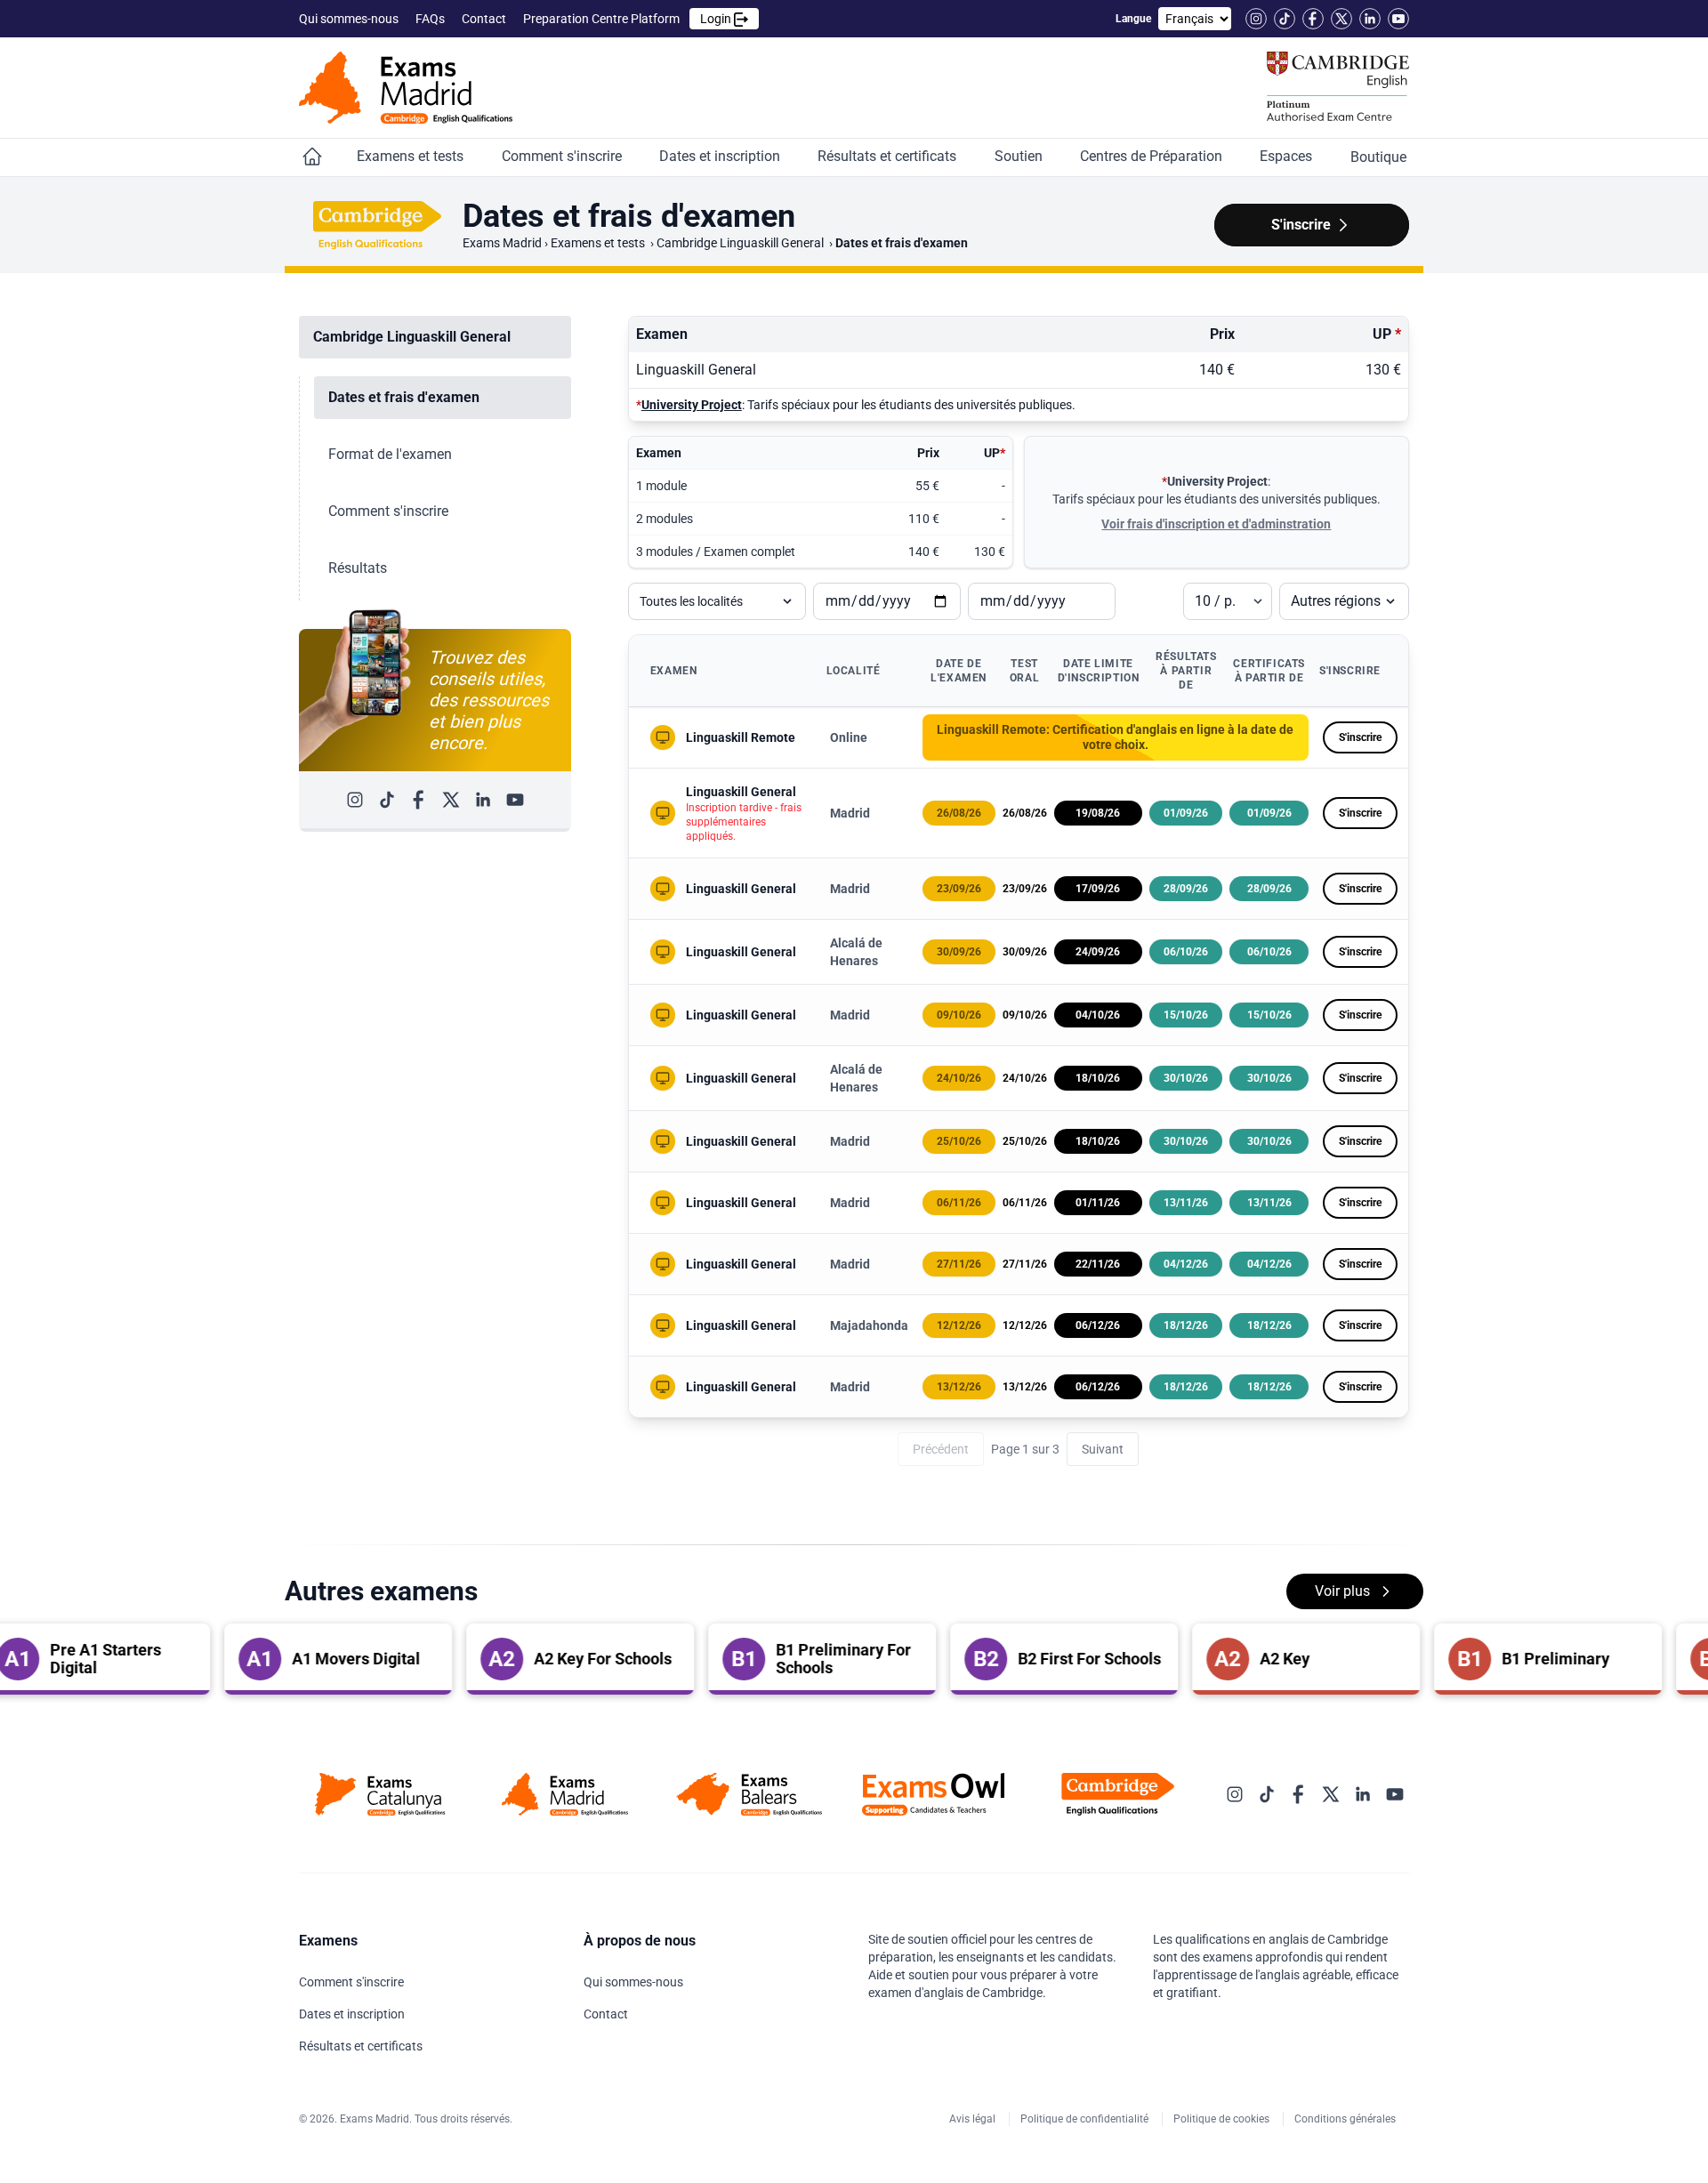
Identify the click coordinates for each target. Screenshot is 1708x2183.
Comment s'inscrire (564, 156)
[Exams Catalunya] (380, 1794)
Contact (485, 19)
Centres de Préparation (1153, 156)
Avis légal (974, 2119)
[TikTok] (1285, 19)
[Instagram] (1256, 19)
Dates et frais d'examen (404, 397)
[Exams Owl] (934, 1794)
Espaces (1288, 156)
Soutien (1020, 156)
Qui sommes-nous (350, 19)
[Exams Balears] (749, 1794)
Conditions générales (1346, 2119)
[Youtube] (1398, 19)
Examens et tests (412, 156)
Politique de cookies (1223, 2119)
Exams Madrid (502, 243)
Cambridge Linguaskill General (741, 243)
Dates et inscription (721, 156)
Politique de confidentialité (1086, 2119)
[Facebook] (1313, 19)
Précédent (941, 1449)
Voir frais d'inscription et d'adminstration (1216, 524)
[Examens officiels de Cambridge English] (406, 88)
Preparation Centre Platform (628, 19)
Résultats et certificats (889, 156)
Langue (1133, 19)
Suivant (1103, 1449)
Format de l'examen (390, 454)
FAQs (431, 19)
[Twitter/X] (1341, 19)
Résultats (358, 568)
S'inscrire (1360, 737)
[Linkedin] (1370, 19)
